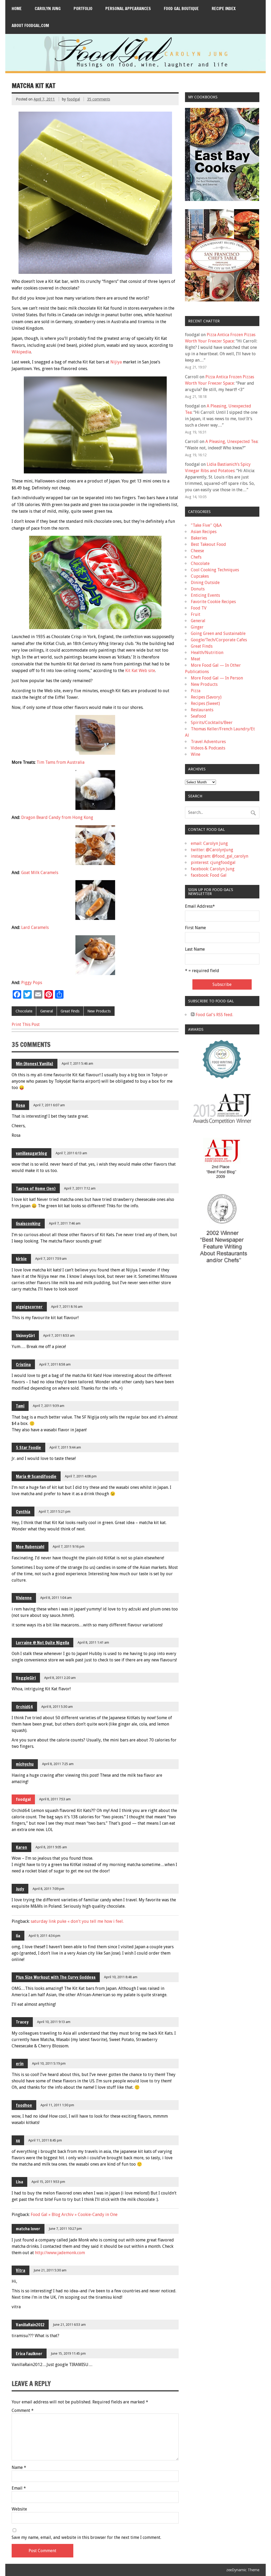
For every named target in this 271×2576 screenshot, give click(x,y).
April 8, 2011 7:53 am (55, 1799)
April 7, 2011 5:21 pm (55, 1511)
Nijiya (116, 362)
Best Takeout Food (208, 544)
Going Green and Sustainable (218, 633)
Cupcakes (200, 576)
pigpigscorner (29, 1307)
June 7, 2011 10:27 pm (65, 2229)
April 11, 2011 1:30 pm (57, 2105)
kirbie (21, 1259)
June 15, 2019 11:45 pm (68, 2353)
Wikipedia (21, 352)
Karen (21, 1847)
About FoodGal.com (30, 25)
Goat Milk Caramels (40, 873)
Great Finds (70, 1011)
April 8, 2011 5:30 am (57, 1707)
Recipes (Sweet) (205, 703)
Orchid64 (24, 1707)
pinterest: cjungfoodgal (213, 863)
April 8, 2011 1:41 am (93, 1642)
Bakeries (199, 538)
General (47, 1011)
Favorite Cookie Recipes (213, 602)
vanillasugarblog (31, 1153)
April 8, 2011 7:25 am (58, 1764)
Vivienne (24, 1598)
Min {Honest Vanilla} (35, 1064)
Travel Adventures (208, 742)
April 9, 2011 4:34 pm (44, 1936)
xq (18, 2140)
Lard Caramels (35, 927)
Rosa (20, 1105)
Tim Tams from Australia (60, 762)
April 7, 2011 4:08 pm (81, 1476)
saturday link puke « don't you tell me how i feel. (77, 1921)
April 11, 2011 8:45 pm (45, 2140)
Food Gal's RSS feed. (214, 1015)
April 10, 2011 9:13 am (54, 2022)
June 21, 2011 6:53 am (69, 2325)
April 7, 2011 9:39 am (49, 1406)
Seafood (198, 716)
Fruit (196, 614)
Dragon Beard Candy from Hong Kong (57, 817)
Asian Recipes (204, 532)
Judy (20, 1889)
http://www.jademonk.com (60, 2253)
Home (17, 8)
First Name (195, 928)
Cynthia (23, 1512)
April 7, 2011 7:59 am (51, 1259)
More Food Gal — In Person (217, 678)
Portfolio (83, 8)
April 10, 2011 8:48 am (121, 1977)
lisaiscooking (28, 1223)
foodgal (73, 99)
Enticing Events (205, 595)
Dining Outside (205, 583)
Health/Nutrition (207, 653)
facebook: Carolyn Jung (213, 869)
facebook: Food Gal (209, 875)
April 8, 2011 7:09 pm (48, 1889)
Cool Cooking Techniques (215, 570)
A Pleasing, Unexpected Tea (231, 442)
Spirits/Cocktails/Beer (212, 723)
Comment (23, 2411)
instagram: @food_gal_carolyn (220, 856)
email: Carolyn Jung (209, 843)
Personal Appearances (128, 8)
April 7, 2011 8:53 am (59, 1335)
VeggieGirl (26, 1678)
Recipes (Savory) (206, 697)
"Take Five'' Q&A (206, 525)
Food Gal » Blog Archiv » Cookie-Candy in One (74, 2215)
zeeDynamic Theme (243, 2570)
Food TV (199, 608)
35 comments (99, 99)
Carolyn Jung (48, 8)
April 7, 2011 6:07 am (49, 1105)
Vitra (21, 2270)
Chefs (196, 557)
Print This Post (26, 1024)
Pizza (196, 691)
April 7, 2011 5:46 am (77, 1063)
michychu (25, 1764)
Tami (20, 1406)
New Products (99, 1011)
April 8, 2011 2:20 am (60, 1678)
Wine (196, 754)
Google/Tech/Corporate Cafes (219, 640)
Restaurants (202, 710)
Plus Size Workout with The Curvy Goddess (56, 1977)
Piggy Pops (32, 983)
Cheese (197, 551)
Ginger (197, 627)
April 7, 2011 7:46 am (65, 1223)
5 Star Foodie (28, 1447)
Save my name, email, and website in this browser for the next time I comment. (86, 2538)
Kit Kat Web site (140, 671)
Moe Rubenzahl (30, 1547)
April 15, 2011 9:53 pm (48, 2182)
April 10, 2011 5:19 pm (49, 2063)
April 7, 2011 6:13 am (71, 1153)
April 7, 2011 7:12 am (80, 1188)
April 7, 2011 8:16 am (67, 1307)
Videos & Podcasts (208, 748)
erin (20, 2064)
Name (19, 2468)
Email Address (200, 906)
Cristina (23, 1364)
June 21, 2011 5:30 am (50, 2270)
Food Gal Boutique (181, 8)
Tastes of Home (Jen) (36, 1188)
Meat (196, 659)
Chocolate (24, 1011)
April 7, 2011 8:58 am (55, 1364)
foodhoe (24, 2105)
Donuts (198, 589)
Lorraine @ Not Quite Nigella (42, 1643)
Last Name (195, 949)
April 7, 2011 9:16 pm (69, 1546)
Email (19, 2488)
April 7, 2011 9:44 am (65, 1447)
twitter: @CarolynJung (212, 850)
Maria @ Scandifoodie (36, 1476)
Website (19, 2509)
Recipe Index (224, 8)
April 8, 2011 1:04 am (56, 1598)
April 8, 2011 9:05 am (51, 1847)
